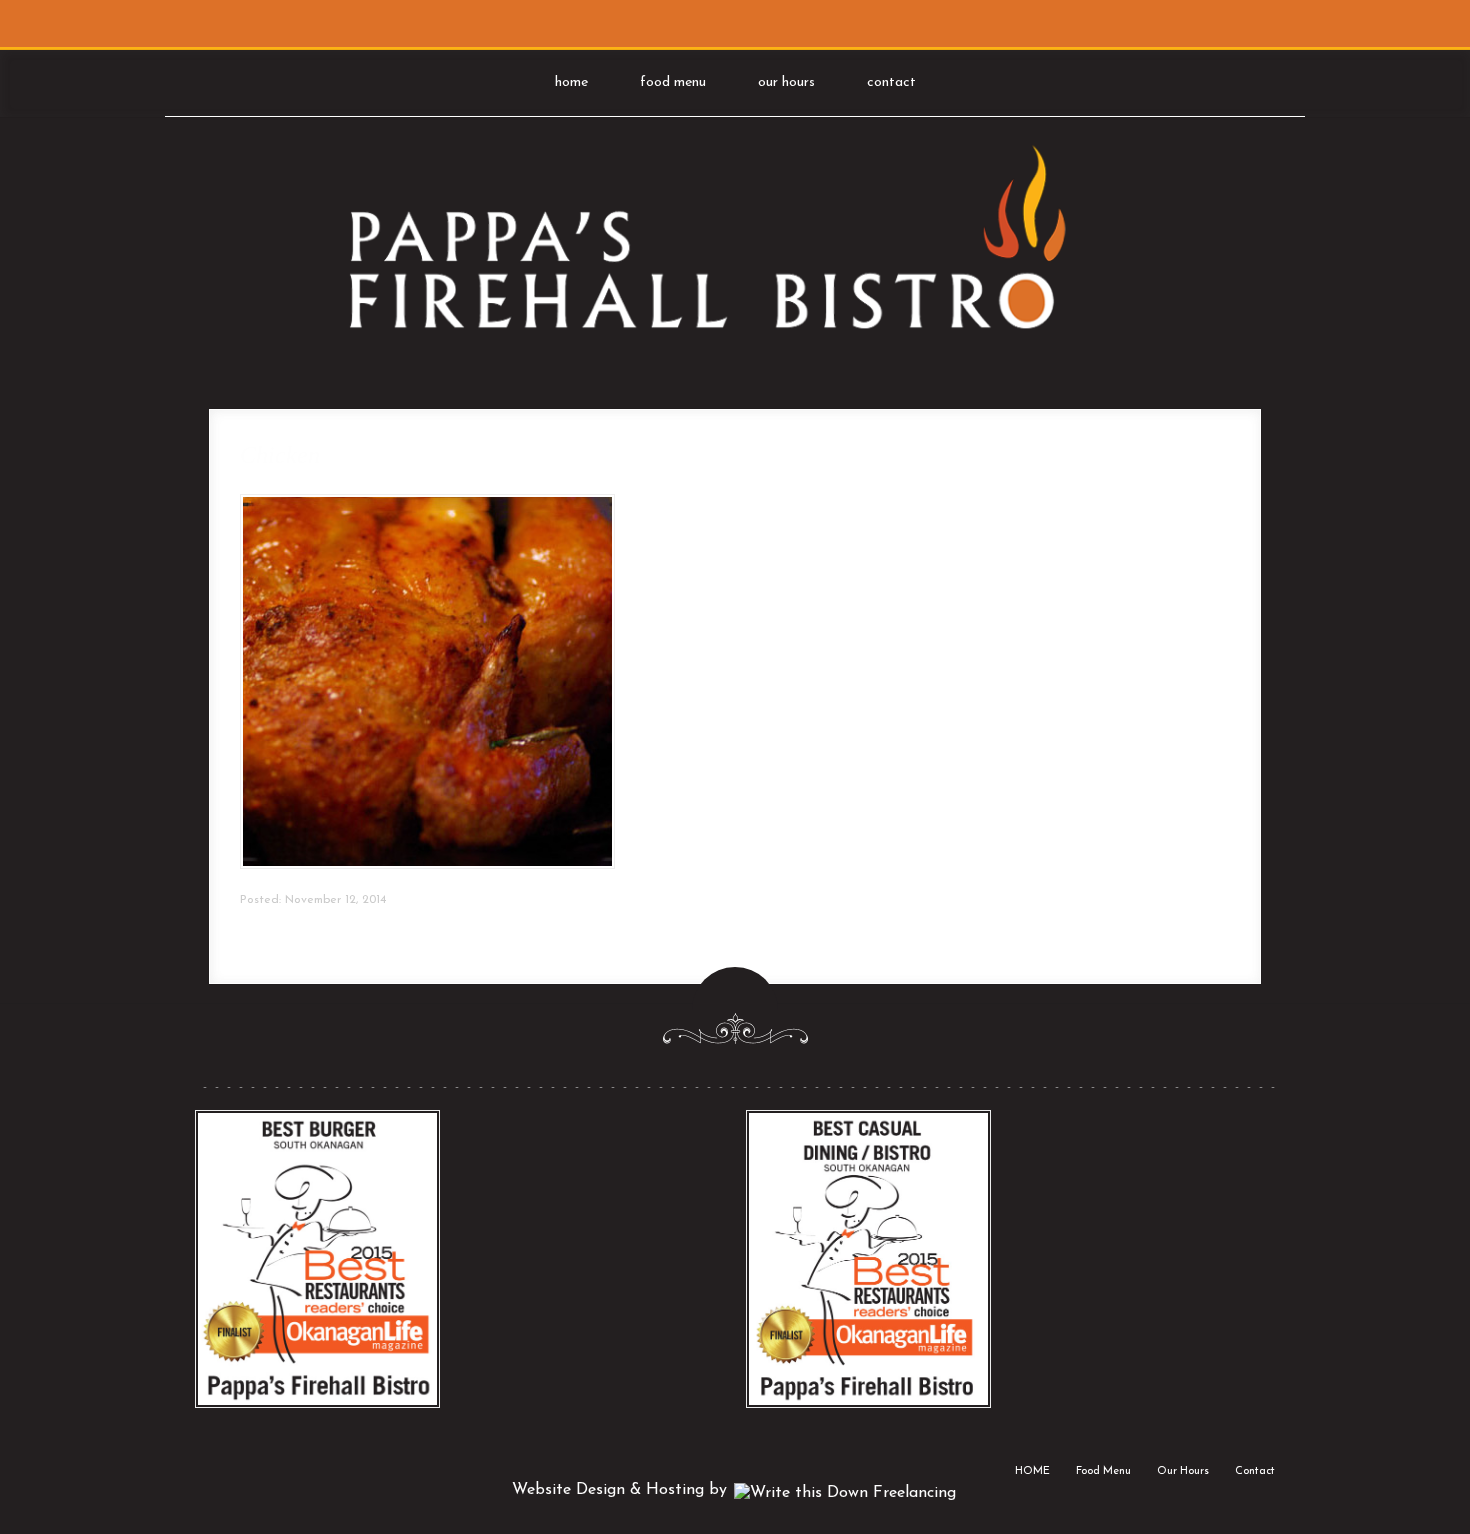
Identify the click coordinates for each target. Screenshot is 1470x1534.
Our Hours (786, 82)
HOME (571, 82)
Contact (891, 82)
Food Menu (673, 82)
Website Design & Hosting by (622, 1490)
